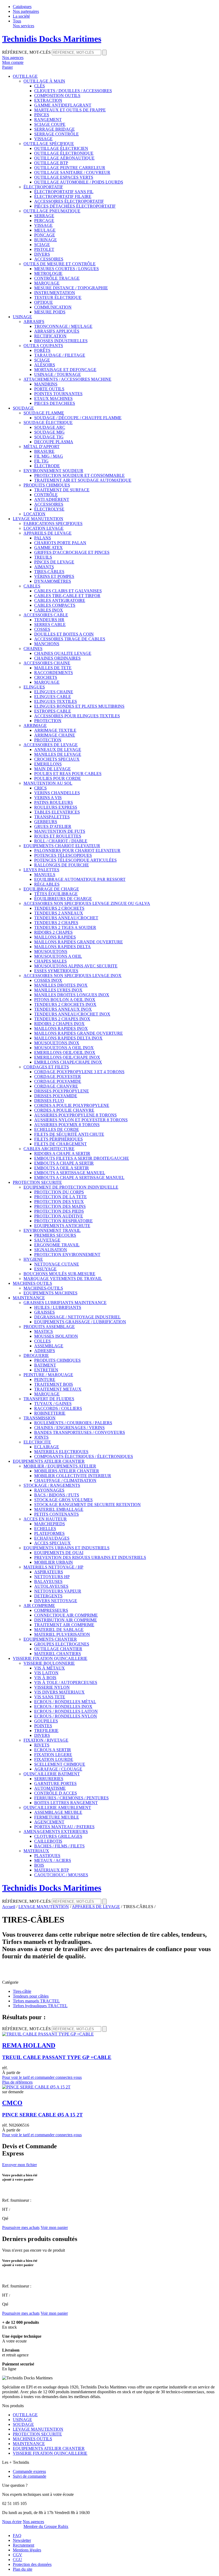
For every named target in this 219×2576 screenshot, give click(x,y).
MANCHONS (47, 644)
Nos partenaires (26, 11)
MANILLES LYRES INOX (58, 990)
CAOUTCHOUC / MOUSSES (61, 1875)
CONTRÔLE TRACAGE (57, 278)
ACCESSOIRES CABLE (46, 615)
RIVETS (42, 1745)
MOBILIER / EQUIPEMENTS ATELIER (60, 1466)
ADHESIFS (45, 1351)
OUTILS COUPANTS (43, 346)
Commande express (29, 2471)
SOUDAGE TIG (49, 437)
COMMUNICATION (53, 307)
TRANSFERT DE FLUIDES (49, 1399)
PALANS (43, 538)
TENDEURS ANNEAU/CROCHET (66, 918)
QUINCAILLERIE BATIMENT (52, 1774)
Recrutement (24, 2545)
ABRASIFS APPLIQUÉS (57, 331)
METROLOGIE (48, 273)
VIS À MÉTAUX (50, 1668)
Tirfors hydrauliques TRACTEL (40, 2006)
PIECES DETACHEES (55, 403)
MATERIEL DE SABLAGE (59, 1630)
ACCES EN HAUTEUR (45, 1519)
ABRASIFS (34, 322)
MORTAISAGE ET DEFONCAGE (65, 370)
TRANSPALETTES (52, 817)
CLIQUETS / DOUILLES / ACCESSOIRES (73, 91)
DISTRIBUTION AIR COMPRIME (66, 1620)
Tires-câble (22, 1991)
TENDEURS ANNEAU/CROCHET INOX (72, 1014)
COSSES (42, 629)
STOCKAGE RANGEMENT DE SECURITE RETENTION (87, 1505)
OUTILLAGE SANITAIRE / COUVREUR (72, 172)
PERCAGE (44, 221)
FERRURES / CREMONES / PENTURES (71, 1798)
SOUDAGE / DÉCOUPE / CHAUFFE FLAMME (78, 418)
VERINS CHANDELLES (57, 793)
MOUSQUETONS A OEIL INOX (64, 1048)
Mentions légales (27, 2550)
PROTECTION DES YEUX (59, 1202)
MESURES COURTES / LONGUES (67, 269)
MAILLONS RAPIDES (55, 937)
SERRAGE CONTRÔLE (56, 134)
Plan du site (23, 2569)
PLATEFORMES (49, 1533)
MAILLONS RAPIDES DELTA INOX (68, 1038)
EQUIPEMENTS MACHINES (50, 1293)
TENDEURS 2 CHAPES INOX (62, 1019)
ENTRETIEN (46, 1370)
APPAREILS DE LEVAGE (48, 533)
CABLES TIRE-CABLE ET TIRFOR (67, 596)
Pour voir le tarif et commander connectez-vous (42, 2077)
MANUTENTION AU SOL (48, 783)
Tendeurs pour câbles (31, 1996)
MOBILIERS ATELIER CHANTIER (67, 1471)
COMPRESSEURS (51, 1610)
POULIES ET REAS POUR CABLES (68, 774)
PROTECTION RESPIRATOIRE (63, 1221)
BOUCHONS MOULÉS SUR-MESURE (59, 1274)
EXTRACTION (48, 100)
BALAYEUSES (48, 1581)
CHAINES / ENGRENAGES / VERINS (69, 1428)
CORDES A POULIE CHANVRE (64, 1110)
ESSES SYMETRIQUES (56, 971)
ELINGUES (34, 687)
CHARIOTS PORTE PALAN (60, 543)
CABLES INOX (49, 610)
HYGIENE (33, 1259)
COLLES (42, 1341)
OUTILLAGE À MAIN (44, 81)
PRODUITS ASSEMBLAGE (49, 1327)
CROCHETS (46, 677)
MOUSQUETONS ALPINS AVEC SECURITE (76, 966)
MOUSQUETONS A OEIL (58, 956)
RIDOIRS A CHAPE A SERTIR (62, 1153)
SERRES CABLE (50, 624)
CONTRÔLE (46, 495)
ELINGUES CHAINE (54, 692)
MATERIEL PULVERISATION (62, 1634)
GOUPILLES (46, 1721)
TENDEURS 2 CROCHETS (59, 908)
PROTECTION (48, 721)
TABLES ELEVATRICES (57, 812)
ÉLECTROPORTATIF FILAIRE (63, 196)
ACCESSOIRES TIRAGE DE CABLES (70, 639)
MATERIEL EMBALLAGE (59, 1509)
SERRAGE (44, 216)
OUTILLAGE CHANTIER (58, 1649)
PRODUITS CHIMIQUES (47, 485)
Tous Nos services (24, 23)
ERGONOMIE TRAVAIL (57, 1245)
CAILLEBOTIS (48, 1841)
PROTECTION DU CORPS (59, 1192)
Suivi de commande (30, 2476)
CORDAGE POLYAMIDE (58, 1081)
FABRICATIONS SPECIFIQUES (53, 524)
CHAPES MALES (50, 961)
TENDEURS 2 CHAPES (56, 923)
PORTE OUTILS (49, 389)
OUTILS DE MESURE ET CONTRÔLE (60, 264)
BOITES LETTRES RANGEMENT (66, 1803)
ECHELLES (45, 1529)
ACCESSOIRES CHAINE (47, 663)
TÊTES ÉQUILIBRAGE (56, 894)
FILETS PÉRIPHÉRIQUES (58, 1139)
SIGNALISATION (51, 1250)
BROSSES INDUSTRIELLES (61, 341)
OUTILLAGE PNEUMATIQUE (52, 211)
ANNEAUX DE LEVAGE (58, 750)
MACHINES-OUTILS (43, 1288)
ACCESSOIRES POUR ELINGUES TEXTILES (77, 716)
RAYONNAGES (49, 1490)
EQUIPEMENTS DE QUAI (59, 1553)
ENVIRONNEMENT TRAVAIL (52, 1230)
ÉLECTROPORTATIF (43, 187)
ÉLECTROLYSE (49, 509)
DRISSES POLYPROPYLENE (62, 1091)
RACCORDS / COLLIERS (58, 1408)
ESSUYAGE (45, 1269)
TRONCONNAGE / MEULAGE (63, 326)
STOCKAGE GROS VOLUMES (63, 1500)
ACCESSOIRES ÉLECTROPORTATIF (69, 201)
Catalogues (22, 7)
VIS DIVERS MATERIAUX (59, 1692)
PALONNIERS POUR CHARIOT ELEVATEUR (77, 851)
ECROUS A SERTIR (53, 1750)
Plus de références (17, 2082)
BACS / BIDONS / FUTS (57, 1495)
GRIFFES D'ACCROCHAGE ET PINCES (72, 552)
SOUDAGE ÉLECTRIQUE (48, 423)
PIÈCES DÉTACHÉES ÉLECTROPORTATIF (75, 206)
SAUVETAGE (47, 1240)
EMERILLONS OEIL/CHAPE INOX (67, 1057)
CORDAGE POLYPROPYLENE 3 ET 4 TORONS (79, 1072)
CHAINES (33, 649)
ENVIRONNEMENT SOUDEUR (53, 471)
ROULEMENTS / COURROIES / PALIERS (73, 1423)
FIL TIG (41, 461)
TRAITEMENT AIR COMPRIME (64, 1625)
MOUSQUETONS (51, 952)
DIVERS (42, 254)
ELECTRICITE (37, 1442)
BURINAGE (46, 240)
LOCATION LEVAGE (44, 528)
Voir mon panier (54, 2227)
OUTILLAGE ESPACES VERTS (64, 177)
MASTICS (44, 1331)
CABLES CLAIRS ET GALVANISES (68, 591)
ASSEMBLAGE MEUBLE (58, 1812)
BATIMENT (45, 1365)
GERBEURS (46, 822)
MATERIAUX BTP (52, 1870)
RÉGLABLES (47, 884)
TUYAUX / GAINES (53, 1404)
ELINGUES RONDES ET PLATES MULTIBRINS (79, 706)
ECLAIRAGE (47, 1447)
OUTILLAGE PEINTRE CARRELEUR (70, 168)
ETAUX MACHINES (53, 398)
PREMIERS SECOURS (55, 1235)
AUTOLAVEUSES (51, 1586)
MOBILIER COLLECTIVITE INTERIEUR (73, 1476)
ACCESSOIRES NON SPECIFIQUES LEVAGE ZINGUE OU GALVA (87, 903)
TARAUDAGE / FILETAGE (60, 355)
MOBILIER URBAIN (54, 1562)
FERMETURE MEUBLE (57, 1817)
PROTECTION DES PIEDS (59, 1211)
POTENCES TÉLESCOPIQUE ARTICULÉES (75, 860)
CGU (17, 2560)
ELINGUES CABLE (53, 697)
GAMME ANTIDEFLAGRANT (63, 105)
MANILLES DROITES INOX (61, 985)
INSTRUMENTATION (55, 293)
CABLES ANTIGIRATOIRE (60, 600)
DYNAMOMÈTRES (53, 581)
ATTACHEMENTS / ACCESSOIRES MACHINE (67, 379)
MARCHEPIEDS (50, 1524)
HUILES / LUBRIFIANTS (58, 1307)
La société (21, 16)
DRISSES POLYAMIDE (56, 1096)
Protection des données (32, 2564)
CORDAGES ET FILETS (46, 1067)
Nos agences (33, 2522)
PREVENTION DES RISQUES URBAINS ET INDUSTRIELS (90, 1557)
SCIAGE (42, 245)
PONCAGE (45, 235)
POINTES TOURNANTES (58, 394)
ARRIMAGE (35, 725)
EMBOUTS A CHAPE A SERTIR (64, 1163)
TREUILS (43, 557)
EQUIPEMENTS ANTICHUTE (62, 1226)
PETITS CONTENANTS (56, 1514)
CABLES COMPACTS (55, 605)
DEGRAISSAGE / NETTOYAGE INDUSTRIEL (77, 1317)
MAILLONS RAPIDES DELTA (62, 947)
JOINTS (41, 1437)
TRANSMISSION (40, 1418)
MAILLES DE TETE (53, 668)
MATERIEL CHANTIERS (58, 1654)
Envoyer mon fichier (19, 2165)
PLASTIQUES (47, 1856)
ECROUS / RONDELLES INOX (63, 1707)
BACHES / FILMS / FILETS (59, 1846)
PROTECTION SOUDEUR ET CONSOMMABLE (79, 475)
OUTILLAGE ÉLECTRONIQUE (64, 153)
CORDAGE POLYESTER (58, 1077)
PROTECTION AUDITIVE (59, 1216)
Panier (7, 67)
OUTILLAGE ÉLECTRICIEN (61, 148)
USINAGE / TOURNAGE (58, 374)
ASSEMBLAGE (49, 1346)
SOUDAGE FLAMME (44, 413)
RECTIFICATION (50, 336)
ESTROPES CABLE (53, 711)
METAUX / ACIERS (53, 1860)
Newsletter (22, 2540)
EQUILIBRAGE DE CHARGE (51, 889)
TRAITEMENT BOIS (54, 1384)
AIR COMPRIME (39, 1606)
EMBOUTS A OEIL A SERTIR (62, 1168)
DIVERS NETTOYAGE (56, 1601)
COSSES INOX (48, 980)
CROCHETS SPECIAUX (57, 759)
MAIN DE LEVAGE (52, 769)
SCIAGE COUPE (50, 124)
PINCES (42, 115)
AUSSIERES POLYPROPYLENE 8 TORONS (75, 1115)
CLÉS (40, 86)
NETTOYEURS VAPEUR (58, 1591)
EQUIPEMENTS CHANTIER (50, 1639)
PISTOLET (44, 249)
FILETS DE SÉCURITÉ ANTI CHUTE (69, 1134)
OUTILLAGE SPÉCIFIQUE (49, 144)
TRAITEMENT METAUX (58, 1389)
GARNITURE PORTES (55, 1783)
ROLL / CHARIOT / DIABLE (61, 841)
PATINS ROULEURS (54, 802)
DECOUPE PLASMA (54, 442)
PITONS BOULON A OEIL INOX (65, 1000)
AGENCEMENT (49, 1822)
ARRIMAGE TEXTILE (55, 730)
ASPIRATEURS (49, 1572)
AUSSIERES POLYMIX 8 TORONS (67, 1125)
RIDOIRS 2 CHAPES (53, 932)
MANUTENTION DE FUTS (60, 831)
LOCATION (34, 514)
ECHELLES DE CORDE (57, 1129)
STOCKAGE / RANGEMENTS (52, 1485)
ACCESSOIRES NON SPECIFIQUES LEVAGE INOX (73, 976)
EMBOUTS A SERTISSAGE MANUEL (70, 1173)
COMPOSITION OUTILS (57, 96)
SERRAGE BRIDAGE (54, 129)
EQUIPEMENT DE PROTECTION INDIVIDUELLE (71, 1187)
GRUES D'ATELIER (53, 826)
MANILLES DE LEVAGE (58, 754)
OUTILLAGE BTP (51, 163)
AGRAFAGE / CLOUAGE (58, 1769)
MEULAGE (45, 230)
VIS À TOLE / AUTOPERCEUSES (66, 1682)
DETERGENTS (48, 1596)
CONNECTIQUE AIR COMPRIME (66, 1615)
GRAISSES (44, 1312)
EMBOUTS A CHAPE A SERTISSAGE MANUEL (79, 1178)
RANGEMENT (48, 120)
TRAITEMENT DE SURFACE (62, 490)
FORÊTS (42, 350)
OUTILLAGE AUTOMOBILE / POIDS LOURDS (79, 182)
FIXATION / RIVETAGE (46, 1740)
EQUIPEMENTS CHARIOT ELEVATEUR (62, 846)
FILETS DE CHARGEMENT (60, 1144)
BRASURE (44, 451)
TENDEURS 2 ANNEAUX (59, 913)
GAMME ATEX (48, 548)
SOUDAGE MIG (49, 432)
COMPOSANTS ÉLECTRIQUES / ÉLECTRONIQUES (84, 1456)
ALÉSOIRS (45, 365)
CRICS (40, 788)
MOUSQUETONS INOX (57, 1043)
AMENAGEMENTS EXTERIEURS (56, 1832)
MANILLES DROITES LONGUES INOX (72, 995)
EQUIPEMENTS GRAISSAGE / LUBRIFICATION (80, 1322)
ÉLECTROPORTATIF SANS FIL (64, 192)
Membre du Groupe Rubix (46, 2526)
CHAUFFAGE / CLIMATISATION (65, 1480)
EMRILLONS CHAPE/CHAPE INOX (68, 1062)
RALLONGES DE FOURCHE (62, 865)
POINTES (43, 1726)
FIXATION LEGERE (53, 1755)
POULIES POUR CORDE (58, 778)
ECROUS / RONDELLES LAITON (66, 1711)
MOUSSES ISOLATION (56, 1336)
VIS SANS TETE (50, 1697)
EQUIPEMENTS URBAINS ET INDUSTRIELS (67, 1548)
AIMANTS (44, 567)
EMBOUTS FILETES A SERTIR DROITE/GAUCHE (82, 1158)
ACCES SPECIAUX (52, 1543)
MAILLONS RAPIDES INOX (61, 1028)
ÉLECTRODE (47, 466)
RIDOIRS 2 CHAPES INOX (59, 1024)
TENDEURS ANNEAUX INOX (63, 1009)
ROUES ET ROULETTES (58, 836)
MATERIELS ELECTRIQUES (61, 1452)
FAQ (17, 2536)
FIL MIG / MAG (49, 456)
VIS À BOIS (45, 1678)
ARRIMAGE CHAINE (55, 735)
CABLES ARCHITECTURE (49, 1149)
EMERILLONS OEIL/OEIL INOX (65, 1052)
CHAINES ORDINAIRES (57, 658)
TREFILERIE (46, 1731)
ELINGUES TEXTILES (56, 701)
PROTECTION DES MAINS (60, 1206)
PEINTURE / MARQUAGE (48, 1375)
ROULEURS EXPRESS (56, 807)
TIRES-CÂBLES (49, 572)
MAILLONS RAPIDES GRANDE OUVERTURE (79, 942)
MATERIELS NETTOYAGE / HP (53, 1567)
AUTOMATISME (50, 1788)
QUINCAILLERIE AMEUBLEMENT (57, 1808)
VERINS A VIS (48, 798)
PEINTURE (45, 1380)
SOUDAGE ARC (50, 427)
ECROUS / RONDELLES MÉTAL (65, 1702)
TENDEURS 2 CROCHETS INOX (65, 1004)
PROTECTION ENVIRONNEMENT (67, 1254)
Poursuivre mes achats (21, 2227)
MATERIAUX (36, 1851)
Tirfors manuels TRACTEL (36, 2001)
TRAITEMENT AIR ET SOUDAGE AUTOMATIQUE (83, 480)
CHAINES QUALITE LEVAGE (63, 653)
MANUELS (45, 875)
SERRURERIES (49, 1779)
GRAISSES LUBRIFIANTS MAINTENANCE (65, 1303)
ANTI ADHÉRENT (52, 499)
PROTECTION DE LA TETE (60, 1197)
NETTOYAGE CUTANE (57, 1264)
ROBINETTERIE (50, 1413)
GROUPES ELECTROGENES (62, 1644)
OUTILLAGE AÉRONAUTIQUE (64, 158)
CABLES (32, 586)
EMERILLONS (48, 764)
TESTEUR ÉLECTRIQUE (58, 297)
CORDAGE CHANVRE (56, 1086)
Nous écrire (12, 2522)
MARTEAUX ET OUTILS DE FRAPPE (70, 110)
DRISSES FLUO (49, 1101)
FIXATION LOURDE (54, 1759)
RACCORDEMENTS (54, 673)
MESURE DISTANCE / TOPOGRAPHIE (71, 288)
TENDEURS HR (49, 620)
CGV (17, 2555)
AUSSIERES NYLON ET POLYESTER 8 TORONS (81, 1120)
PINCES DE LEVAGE (54, 562)
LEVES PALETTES (41, 870)
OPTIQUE (44, 302)
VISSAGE (43, 139)
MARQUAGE (47, 283)
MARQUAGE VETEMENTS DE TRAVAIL (63, 1279)
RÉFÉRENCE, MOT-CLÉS (26, 52)
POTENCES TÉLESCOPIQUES (63, 855)
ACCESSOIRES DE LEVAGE (51, 745)
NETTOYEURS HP (52, 1577)
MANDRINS (46, 384)
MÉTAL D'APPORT (42, 447)
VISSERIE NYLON (52, 1687)
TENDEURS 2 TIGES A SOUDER (65, 927)
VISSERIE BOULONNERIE (49, 1663)
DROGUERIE (36, 1355)
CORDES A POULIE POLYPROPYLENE (72, 1105)
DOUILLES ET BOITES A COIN (64, 634)
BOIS (39, 1865)
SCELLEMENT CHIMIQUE (60, 1764)
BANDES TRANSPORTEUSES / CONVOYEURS (80, 1432)
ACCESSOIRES (49, 259)
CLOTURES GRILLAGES (58, 1836)
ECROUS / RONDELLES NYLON (66, 1716)
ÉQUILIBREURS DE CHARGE (63, 899)
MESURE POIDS (50, 312)
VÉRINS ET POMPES (54, 576)
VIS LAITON (46, 1673)
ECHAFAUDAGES (52, 1538)
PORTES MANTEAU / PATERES (64, 1827)
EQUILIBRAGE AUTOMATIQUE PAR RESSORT (80, 879)
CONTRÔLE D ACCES (56, 1793)
